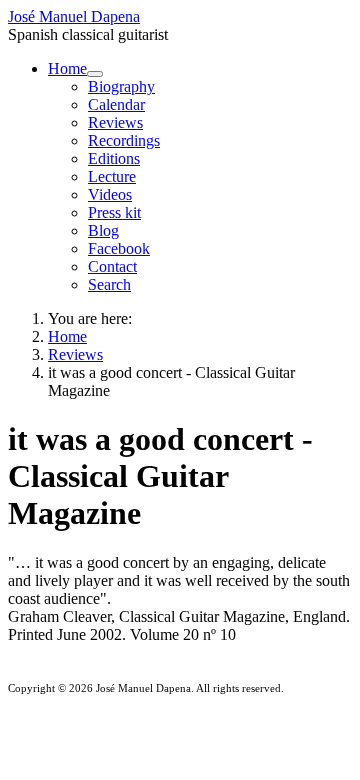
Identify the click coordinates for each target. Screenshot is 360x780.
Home (67, 68)
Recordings (124, 140)
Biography (121, 86)
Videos (110, 194)
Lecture (112, 176)
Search (109, 284)
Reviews (115, 122)
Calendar (116, 104)
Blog (103, 230)
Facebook (119, 248)
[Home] (95, 74)
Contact (112, 266)
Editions (114, 158)
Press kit (114, 212)
